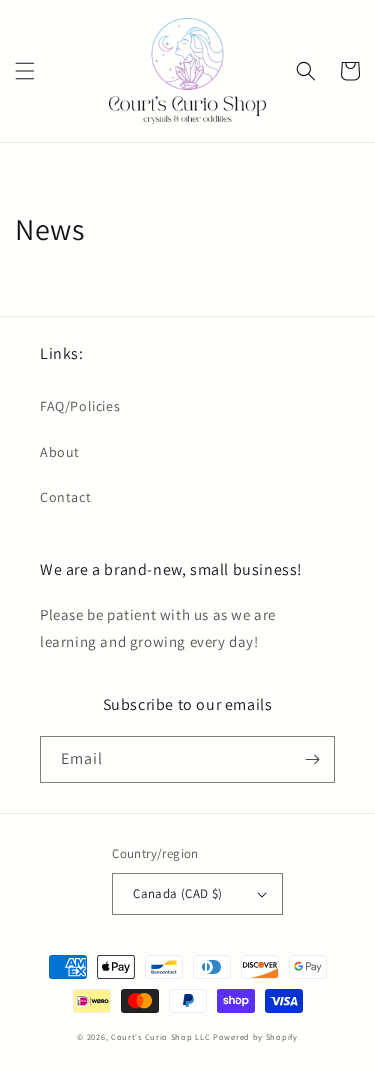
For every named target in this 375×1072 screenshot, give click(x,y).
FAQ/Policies (80, 406)
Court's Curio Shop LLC (160, 1036)
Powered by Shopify (255, 1036)
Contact (65, 497)
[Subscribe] (312, 759)
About (60, 452)
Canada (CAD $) (178, 893)
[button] (25, 71)
